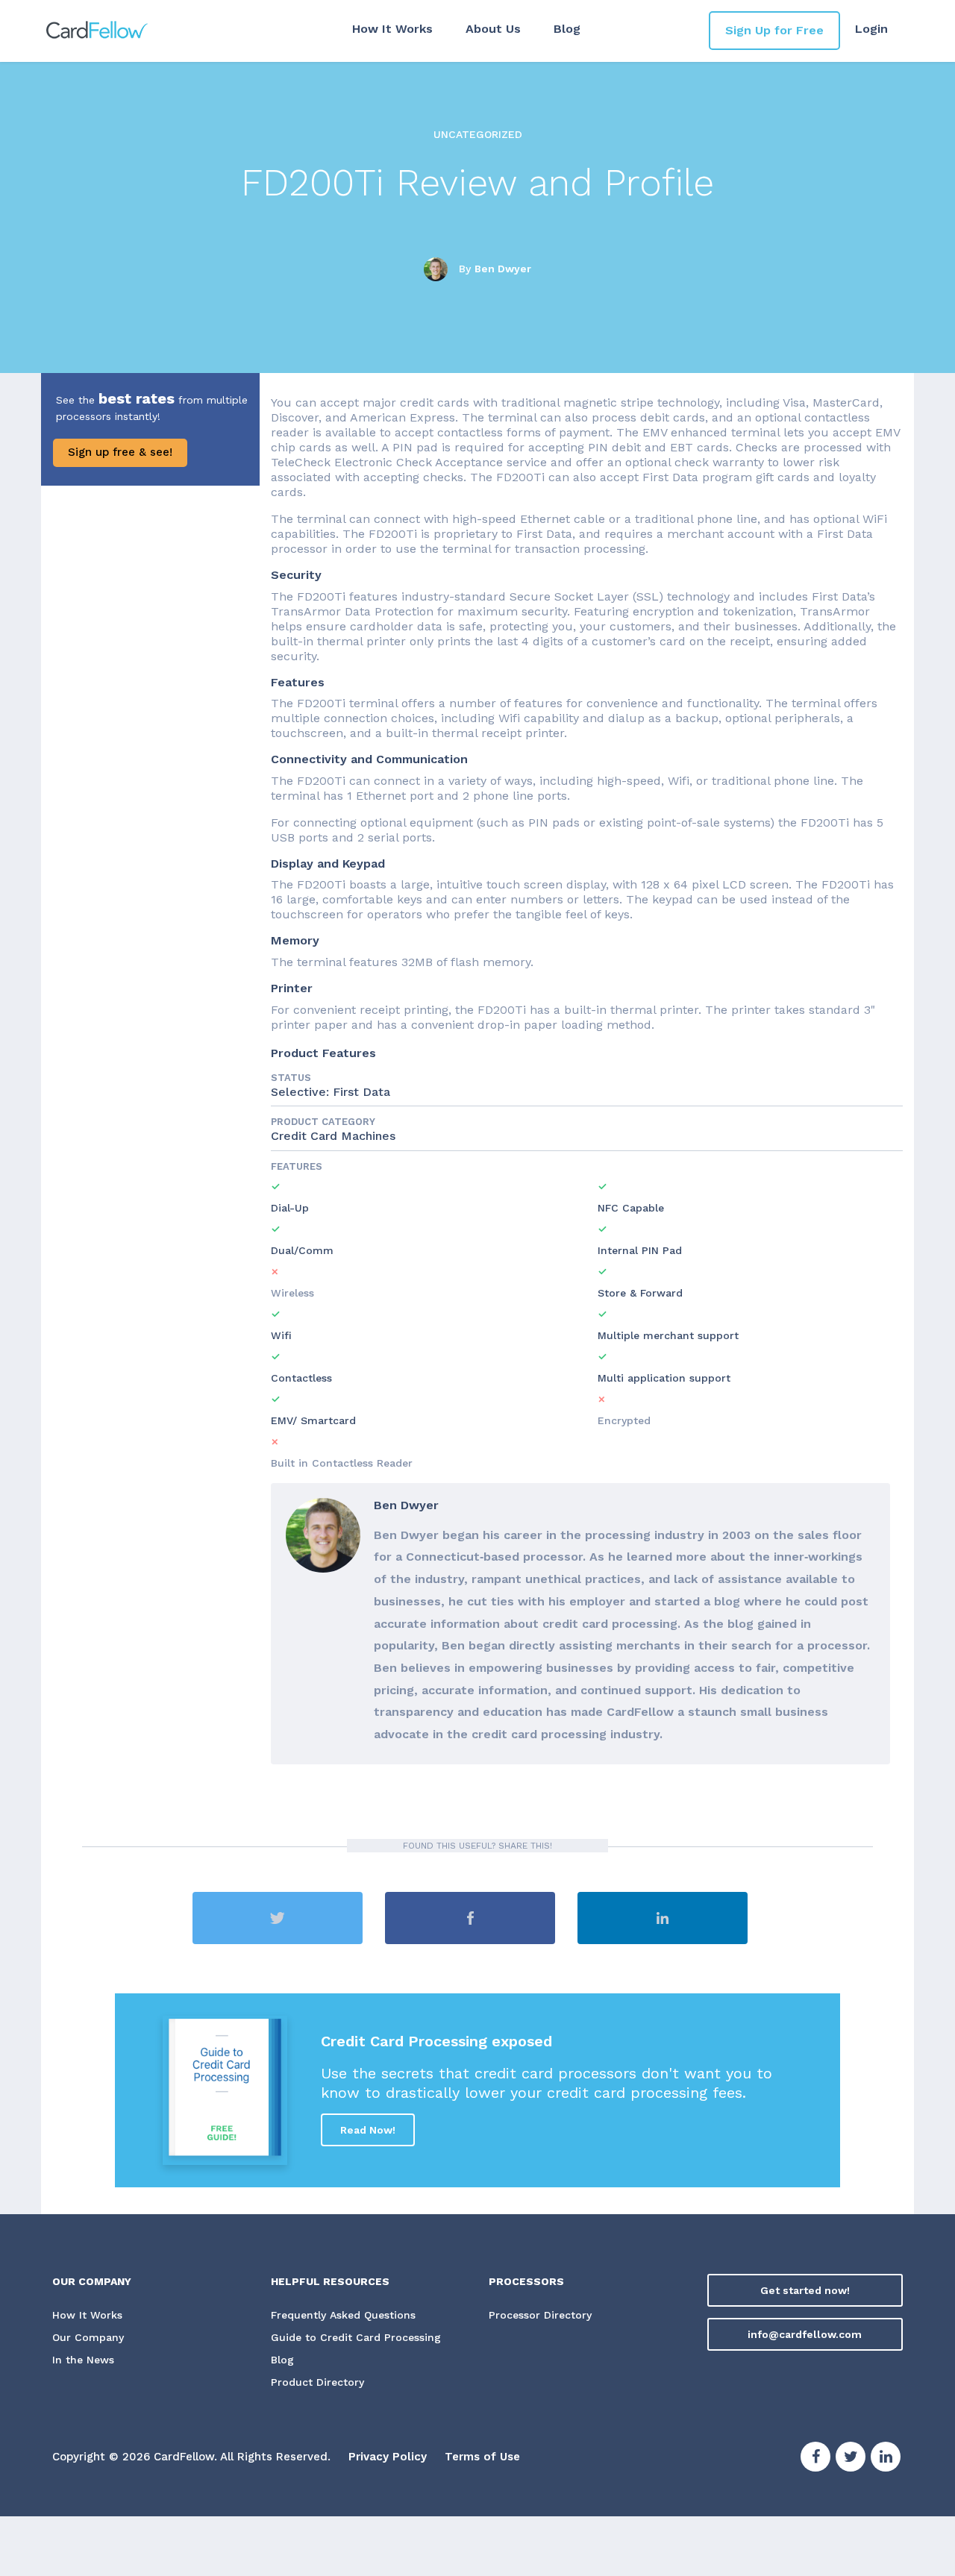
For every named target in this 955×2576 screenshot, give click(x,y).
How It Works (392, 29)
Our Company (88, 2337)
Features (297, 1166)
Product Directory (317, 2382)
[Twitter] (851, 2459)
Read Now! (368, 2130)
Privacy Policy (388, 2457)
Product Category (323, 1122)
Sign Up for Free (774, 30)
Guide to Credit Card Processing (356, 2337)
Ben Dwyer (503, 269)
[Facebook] (815, 2459)
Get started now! (805, 2290)
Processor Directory (540, 2315)
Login (871, 29)
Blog (567, 29)
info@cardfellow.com (805, 2334)
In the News (83, 2360)
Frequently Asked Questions (343, 2315)
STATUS (291, 1078)
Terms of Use (482, 2457)
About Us (493, 29)
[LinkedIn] (886, 2459)
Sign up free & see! (120, 453)
